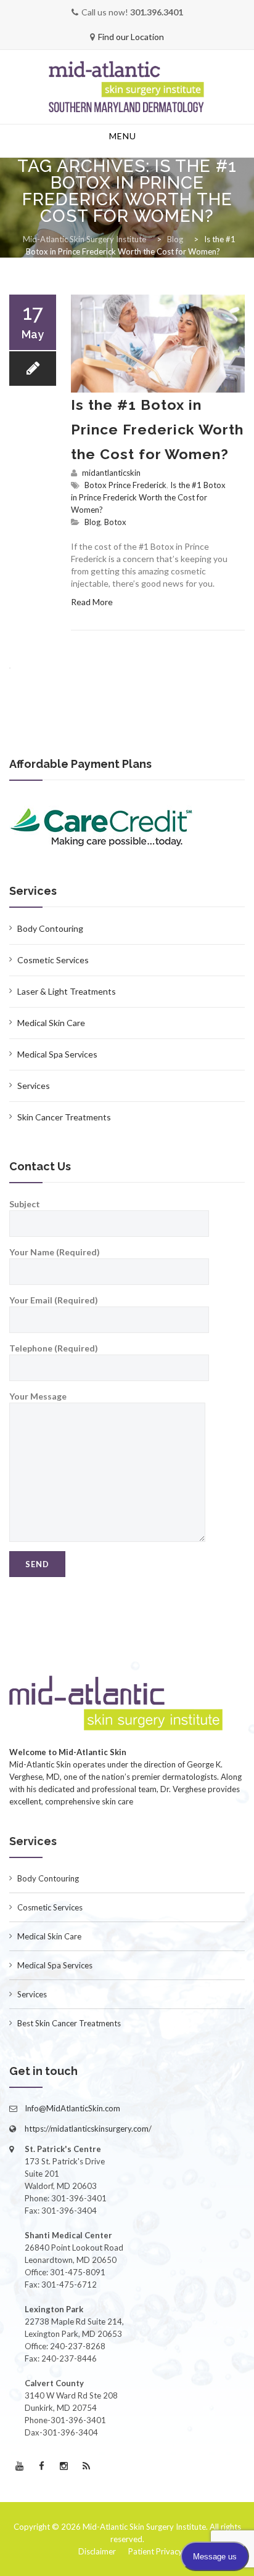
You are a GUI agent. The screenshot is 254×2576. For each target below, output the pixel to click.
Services (34, 1086)
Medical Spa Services (57, 1054)
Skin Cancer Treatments (64, 1117)
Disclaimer (97, 2551)
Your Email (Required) (54, 1300)
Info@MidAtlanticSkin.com (72, 2108)
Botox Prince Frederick (125, 485)
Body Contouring (50, 928)
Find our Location (131, 37)
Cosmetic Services (53, 960)
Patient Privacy (155, 2551)
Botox (115, 522)
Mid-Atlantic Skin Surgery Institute (144, 2527)
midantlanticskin (111, 473)
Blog (92, 522)
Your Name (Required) (55, 1252)
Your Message (38, 1396)
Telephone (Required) (54, 1348)
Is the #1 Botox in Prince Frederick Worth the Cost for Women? (157, 429)
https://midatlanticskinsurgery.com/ (88, 2129)
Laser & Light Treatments (67, 991)
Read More (92, 602)
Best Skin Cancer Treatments (69, 2023)
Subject (25, 1204)
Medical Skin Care (51, 1023)
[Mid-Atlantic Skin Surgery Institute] (127, 88)
